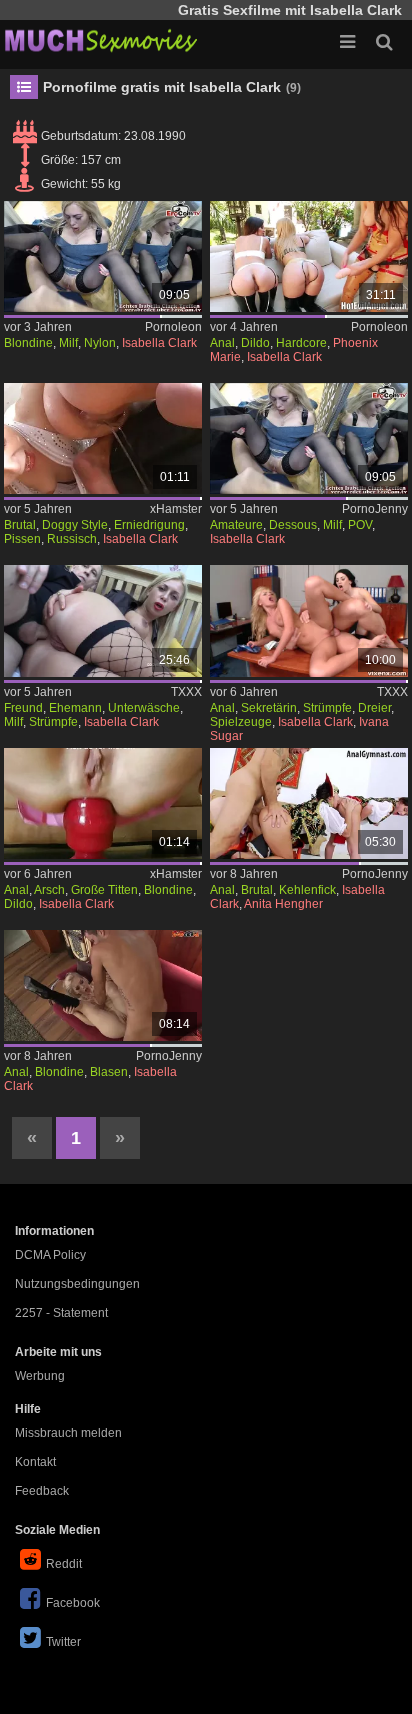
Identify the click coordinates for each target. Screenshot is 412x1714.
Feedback (42, 1491)
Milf (68, 343)
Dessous (293, 525)
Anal (222, 343)
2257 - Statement (61, 1313)
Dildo (255, 343)
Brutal (20, 525)
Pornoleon (173, 327)
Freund (23, 708)
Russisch (72, 539)
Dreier (374, 708)
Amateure (236, 525)
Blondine (28, 343)
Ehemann (75, 708)
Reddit (64, 1564)
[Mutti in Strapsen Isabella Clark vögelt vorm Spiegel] (309, 438)
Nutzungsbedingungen (77, 1284)
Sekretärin (269, 708)
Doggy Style (75, 525)
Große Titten (104, 890)
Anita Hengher (283, 904)
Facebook (73, 1603)
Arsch (49, 890)
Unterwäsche (144, 708)
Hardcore (301, 343)
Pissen (22, 539)
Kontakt (35, 1462)
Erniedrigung (149, 525)
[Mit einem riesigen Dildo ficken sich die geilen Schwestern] (309, 256)
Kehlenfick (307, 890)
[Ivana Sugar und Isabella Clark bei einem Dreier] (309, 620)
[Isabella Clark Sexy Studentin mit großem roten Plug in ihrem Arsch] (103, 803)
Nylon (100, 343)
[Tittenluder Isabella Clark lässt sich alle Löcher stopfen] (103, 985)
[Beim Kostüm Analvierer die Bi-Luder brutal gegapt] (309, 803)
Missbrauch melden (68, 1433)
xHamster (176, 509)
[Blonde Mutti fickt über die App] (103, 256)
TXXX (186, 692)
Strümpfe (53, 722)
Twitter (63, 1642)
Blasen (109, 1072)
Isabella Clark (159, 343)
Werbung (40, 1376)
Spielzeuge (241, 722)
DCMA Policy (50, 1255)
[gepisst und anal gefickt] (103, 438)
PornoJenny (375, 509)
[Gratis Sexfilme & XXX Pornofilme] (100, 40)
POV (360, 525)
